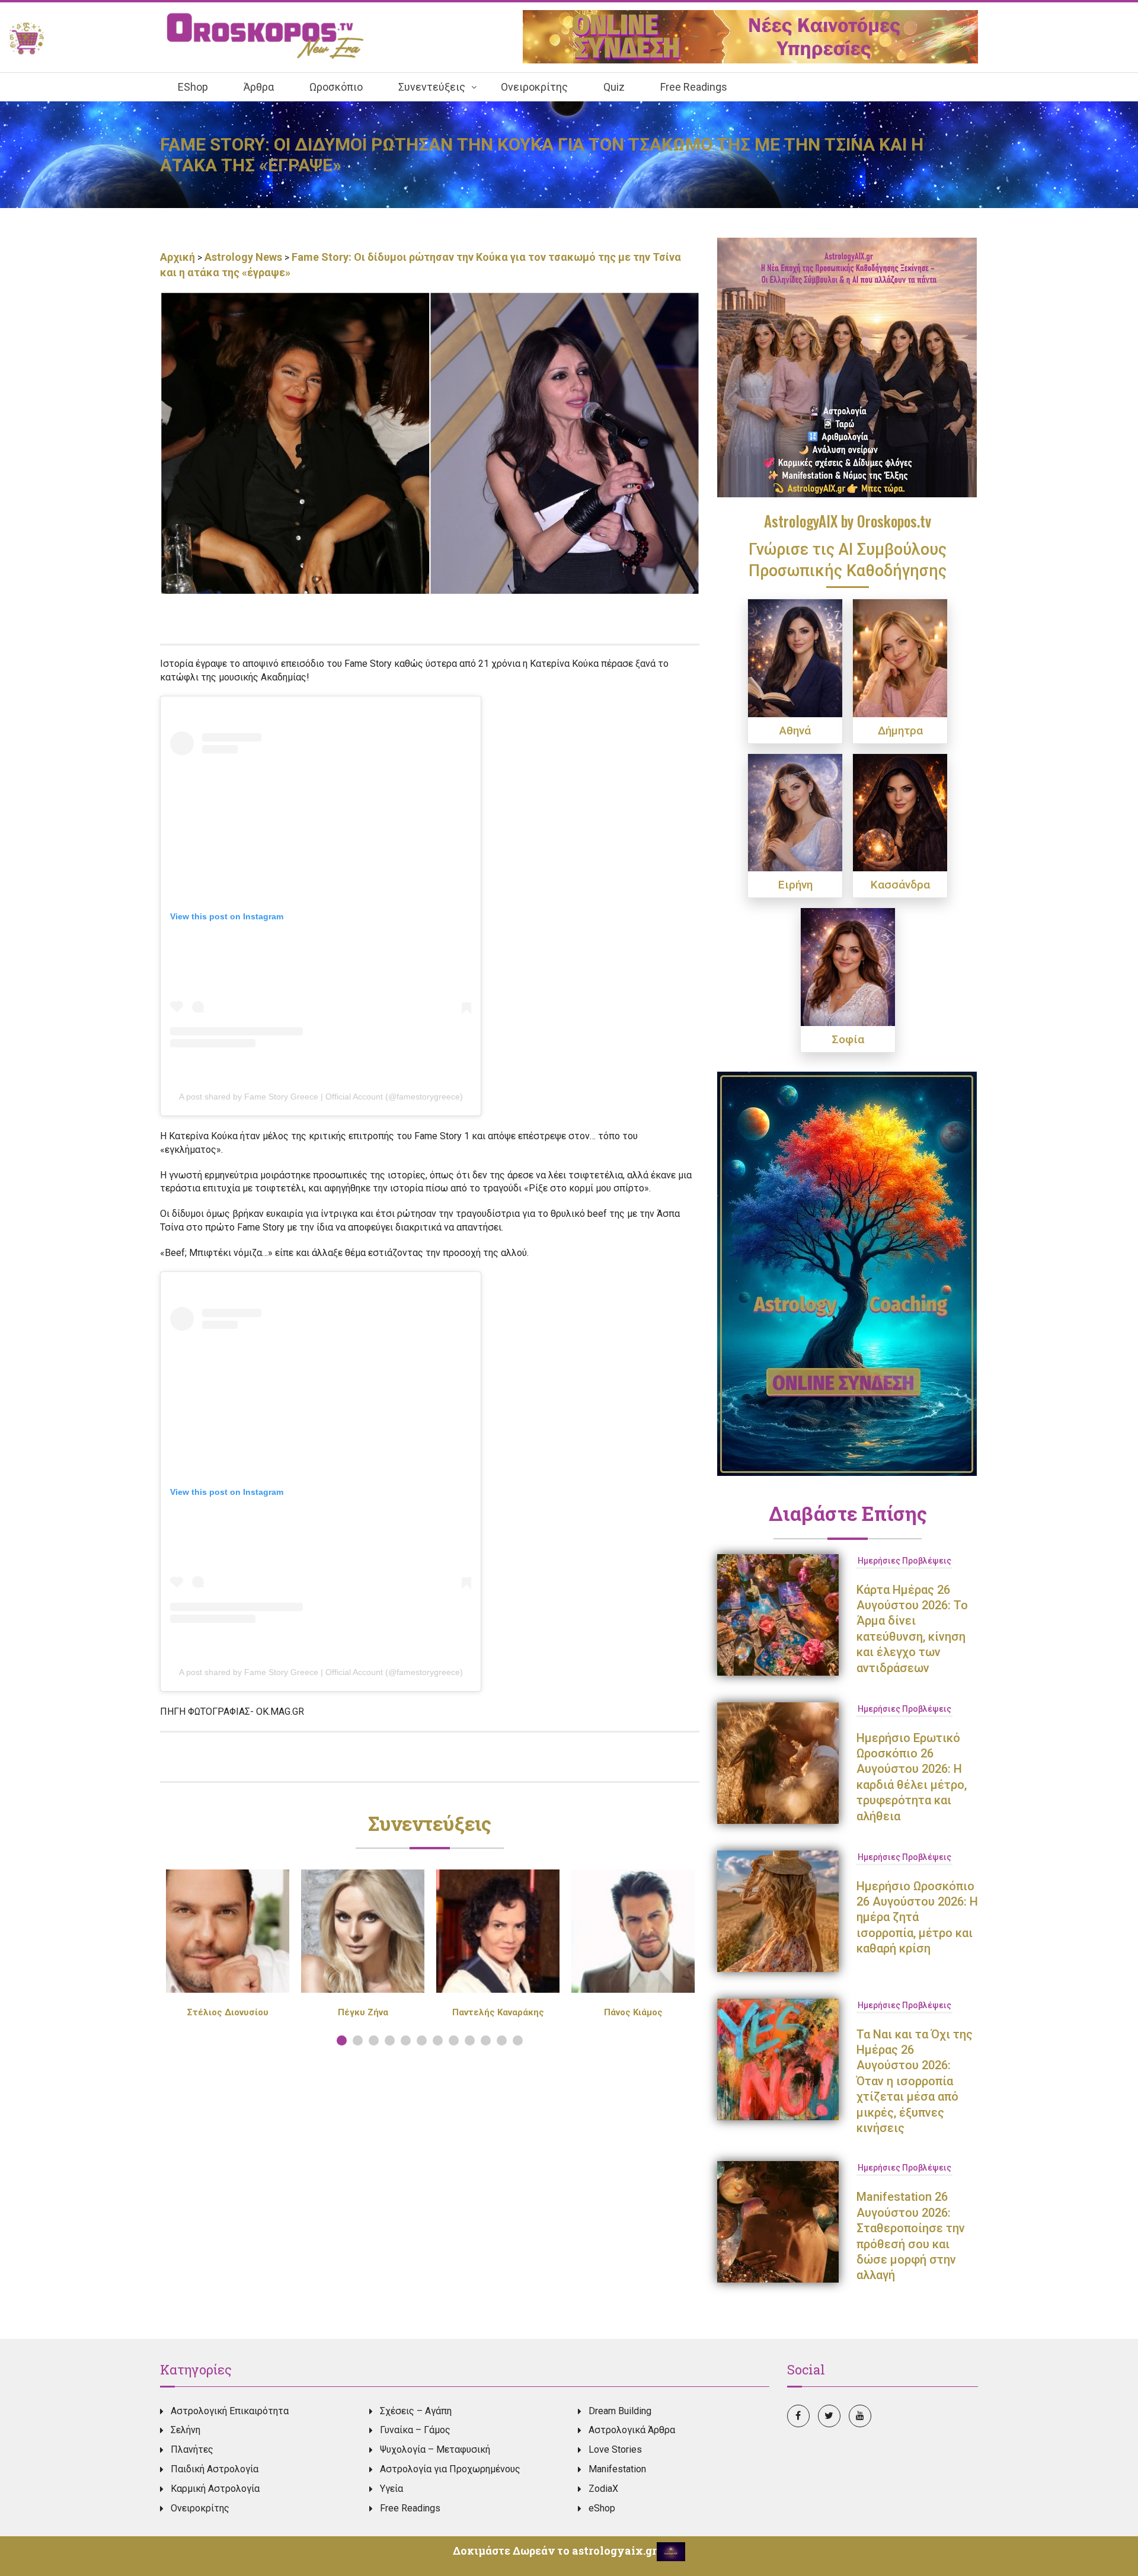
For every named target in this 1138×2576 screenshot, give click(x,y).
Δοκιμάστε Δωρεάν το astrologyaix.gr (555, 2551)
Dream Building (620, 2411)
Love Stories (615, 2449)
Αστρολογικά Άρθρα (632, 2430)
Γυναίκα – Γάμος (415, 2430)
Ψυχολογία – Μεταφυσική (435, 2449)
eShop (602, 2508)
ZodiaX (603, 2489)
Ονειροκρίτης (200, 2508)
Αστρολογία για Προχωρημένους (450, 2469)
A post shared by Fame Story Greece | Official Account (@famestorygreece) (321, 1097)
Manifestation (617, 2469)
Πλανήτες (192, 2449)
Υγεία (391, 2489)
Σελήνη (186, 2430)
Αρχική (179, 257)
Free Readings (410, 2508)
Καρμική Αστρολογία (215, 2489)
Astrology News (243, 257)
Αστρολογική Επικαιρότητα (230, 2411)
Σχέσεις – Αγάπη (416, 2411)
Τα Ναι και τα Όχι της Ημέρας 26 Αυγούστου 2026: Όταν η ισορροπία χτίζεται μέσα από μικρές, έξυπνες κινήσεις (915, 2081)
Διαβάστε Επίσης (848, 1513)
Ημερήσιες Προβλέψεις (904, 1561)
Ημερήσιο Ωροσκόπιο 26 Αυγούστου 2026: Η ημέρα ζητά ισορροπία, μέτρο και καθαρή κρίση (917, 1917)
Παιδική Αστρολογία (215, 2469)
